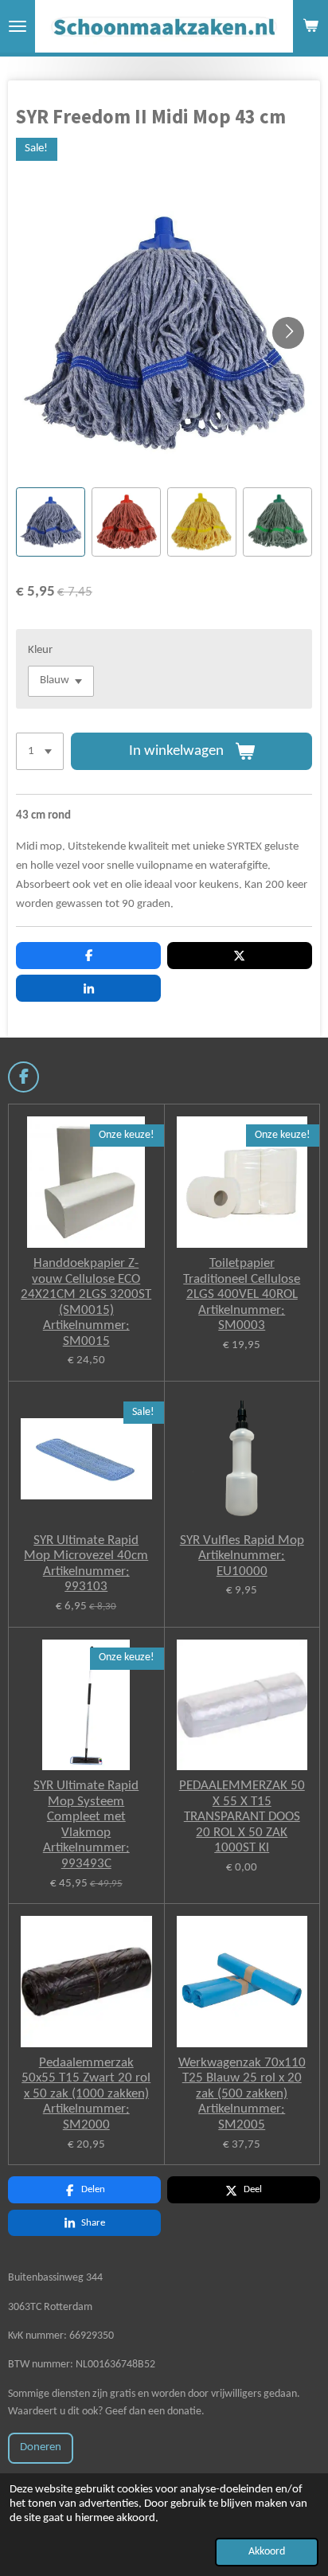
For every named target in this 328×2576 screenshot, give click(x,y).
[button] (51, 522)
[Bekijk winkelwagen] (310, 26)
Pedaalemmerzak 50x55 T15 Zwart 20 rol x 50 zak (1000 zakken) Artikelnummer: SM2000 (86, 2094)
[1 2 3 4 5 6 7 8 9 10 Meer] (40, 751)
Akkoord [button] (267, 2552)
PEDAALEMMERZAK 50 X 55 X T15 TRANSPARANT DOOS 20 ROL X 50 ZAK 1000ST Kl (242, 1817)
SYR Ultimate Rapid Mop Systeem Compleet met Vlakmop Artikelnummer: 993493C (86, 1825)
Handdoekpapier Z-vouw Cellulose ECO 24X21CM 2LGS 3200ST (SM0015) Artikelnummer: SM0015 (86, 1302)
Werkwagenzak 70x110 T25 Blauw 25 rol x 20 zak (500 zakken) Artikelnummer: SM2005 (242, 2094)
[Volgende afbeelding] (288, 333)
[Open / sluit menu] (18, 26)
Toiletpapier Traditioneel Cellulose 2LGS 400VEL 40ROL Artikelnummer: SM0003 (242, 1294)
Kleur (40, 650)
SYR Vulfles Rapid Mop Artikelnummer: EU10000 (242, 1556)
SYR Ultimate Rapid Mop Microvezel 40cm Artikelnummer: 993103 (86, 1564)
